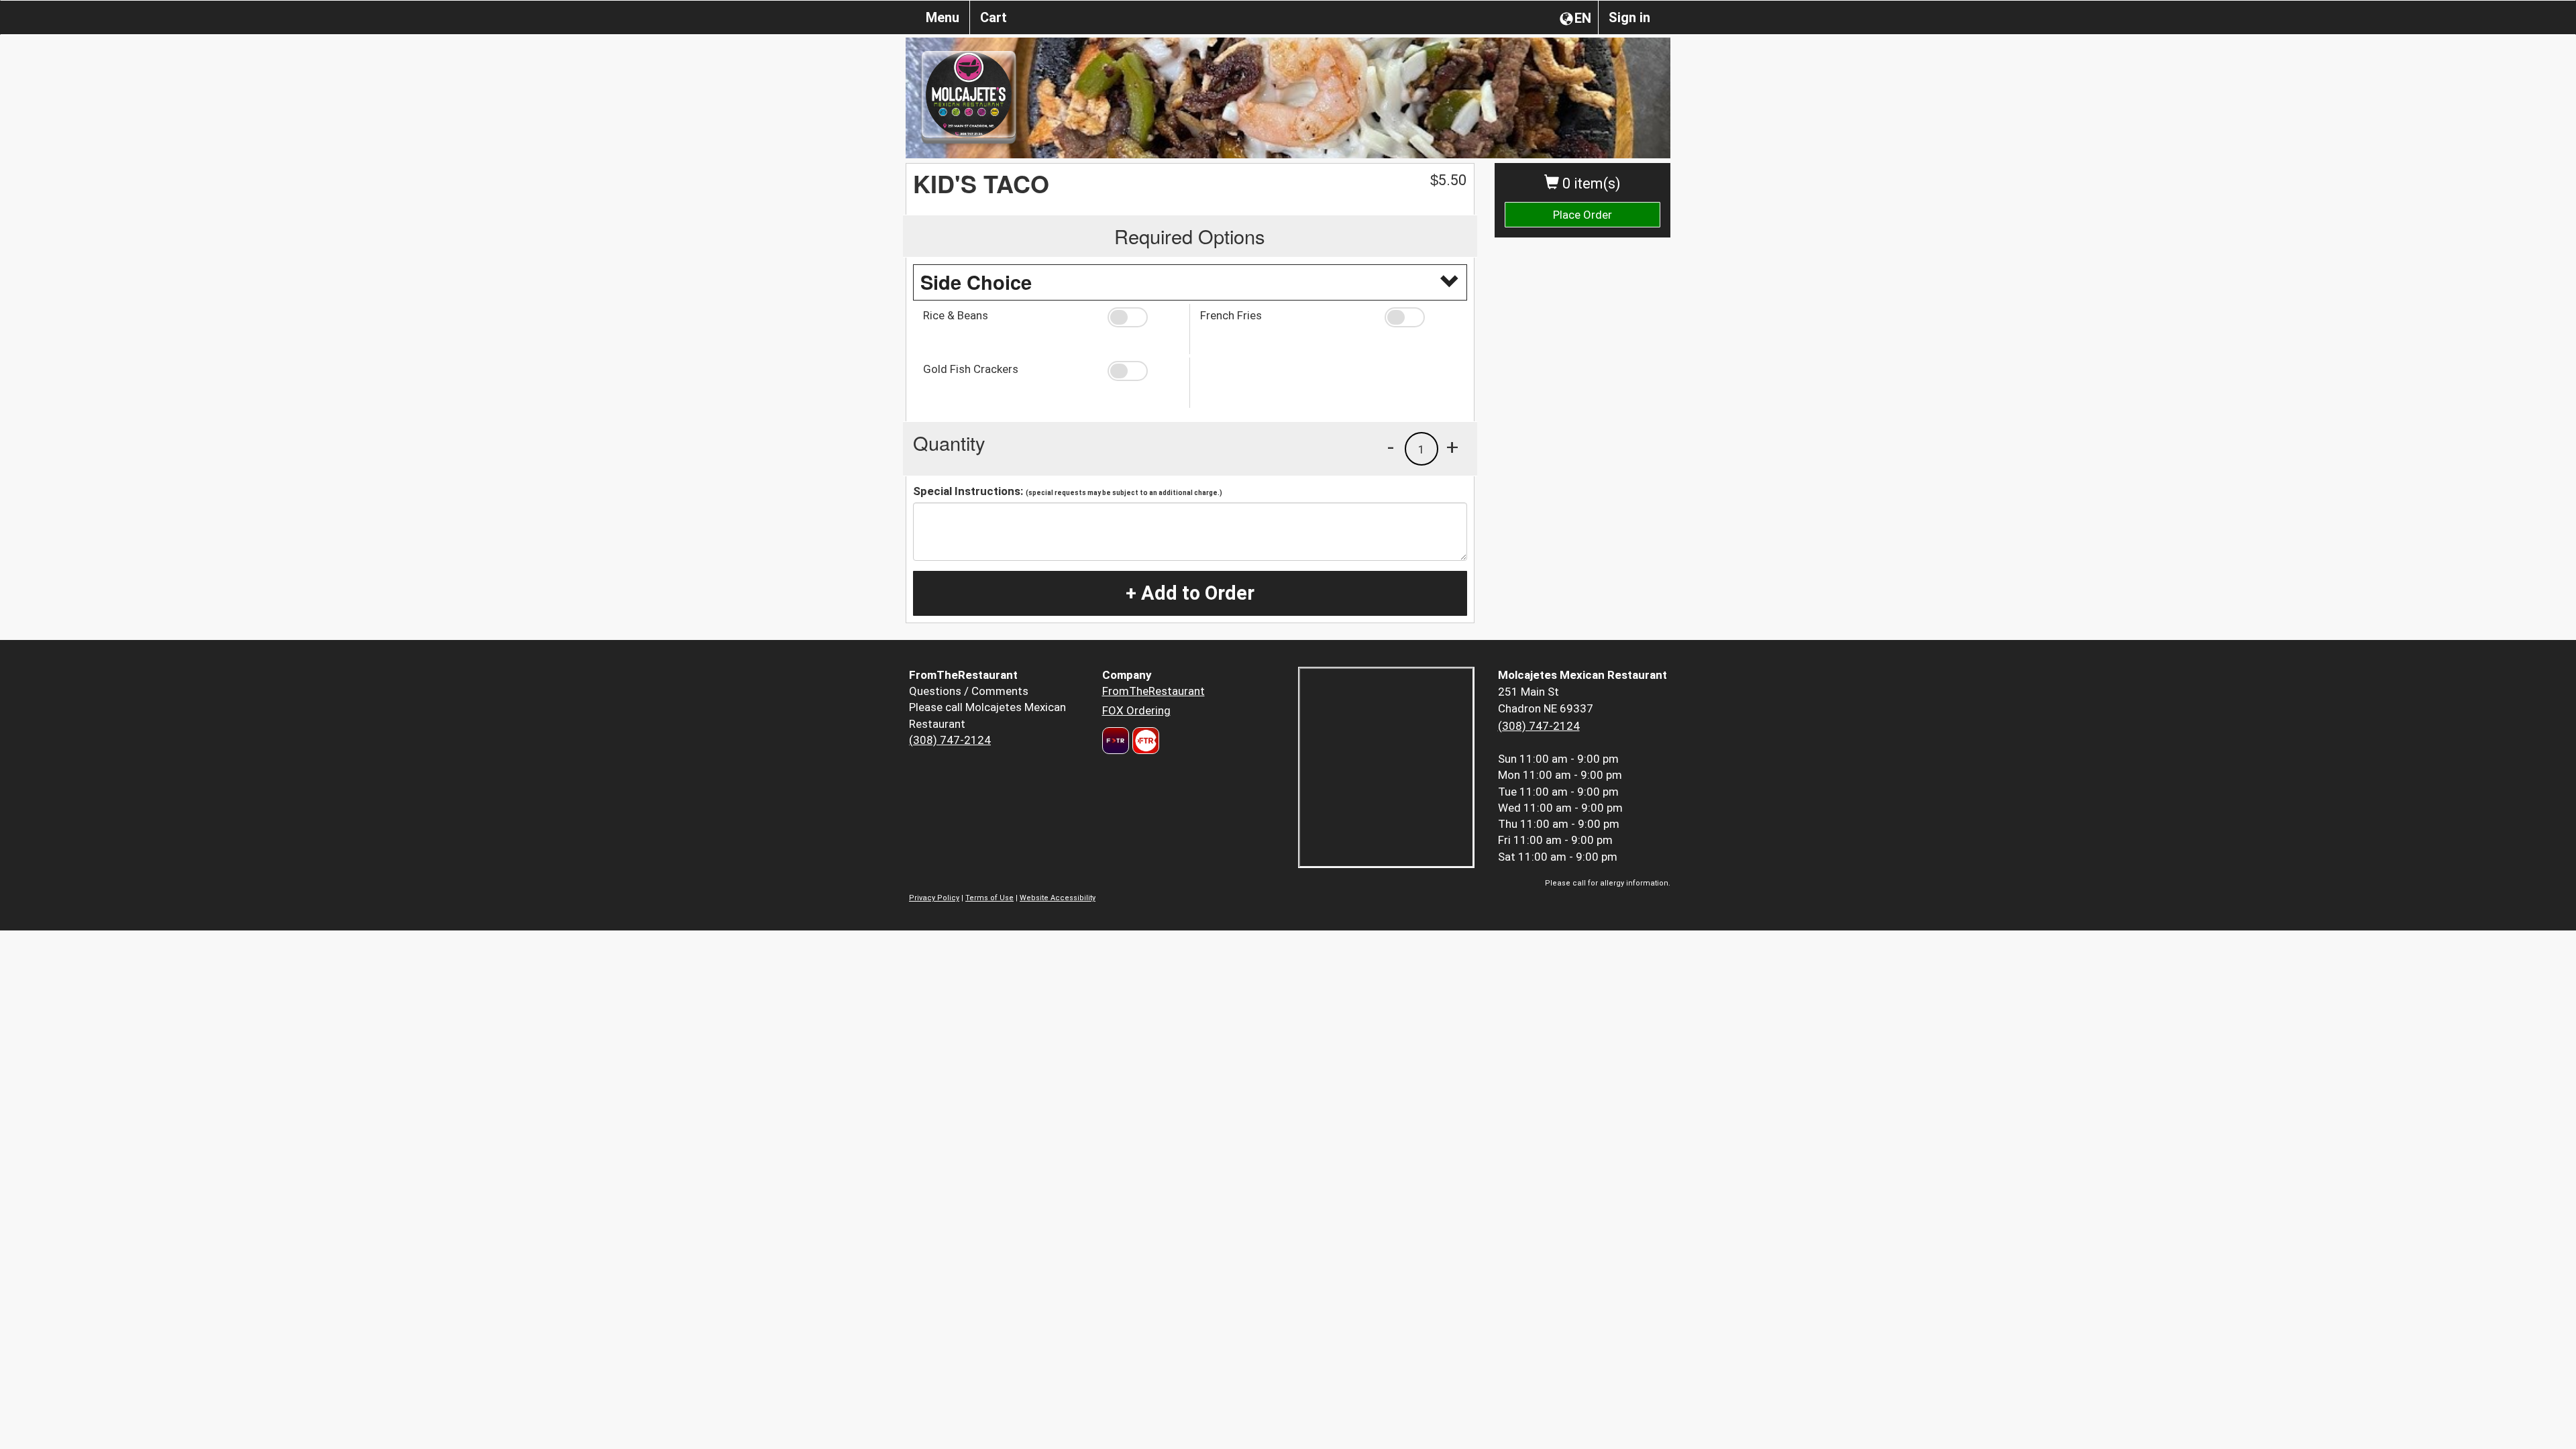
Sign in (1629, 17)
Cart (994, 17)
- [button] (1391, 447)
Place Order (1582, 215)
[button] (1143, 317)
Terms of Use (989, 898)
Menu (943, 17)
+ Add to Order (1190, 593)
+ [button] (1452, 447)
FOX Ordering (1136, 710)
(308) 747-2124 (950, 740)
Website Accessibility (1058, 898)
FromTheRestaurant (1153, 691)
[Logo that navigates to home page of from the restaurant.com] (1116, 741)
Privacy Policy (934, 898)
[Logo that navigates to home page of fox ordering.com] (1144, 741)
